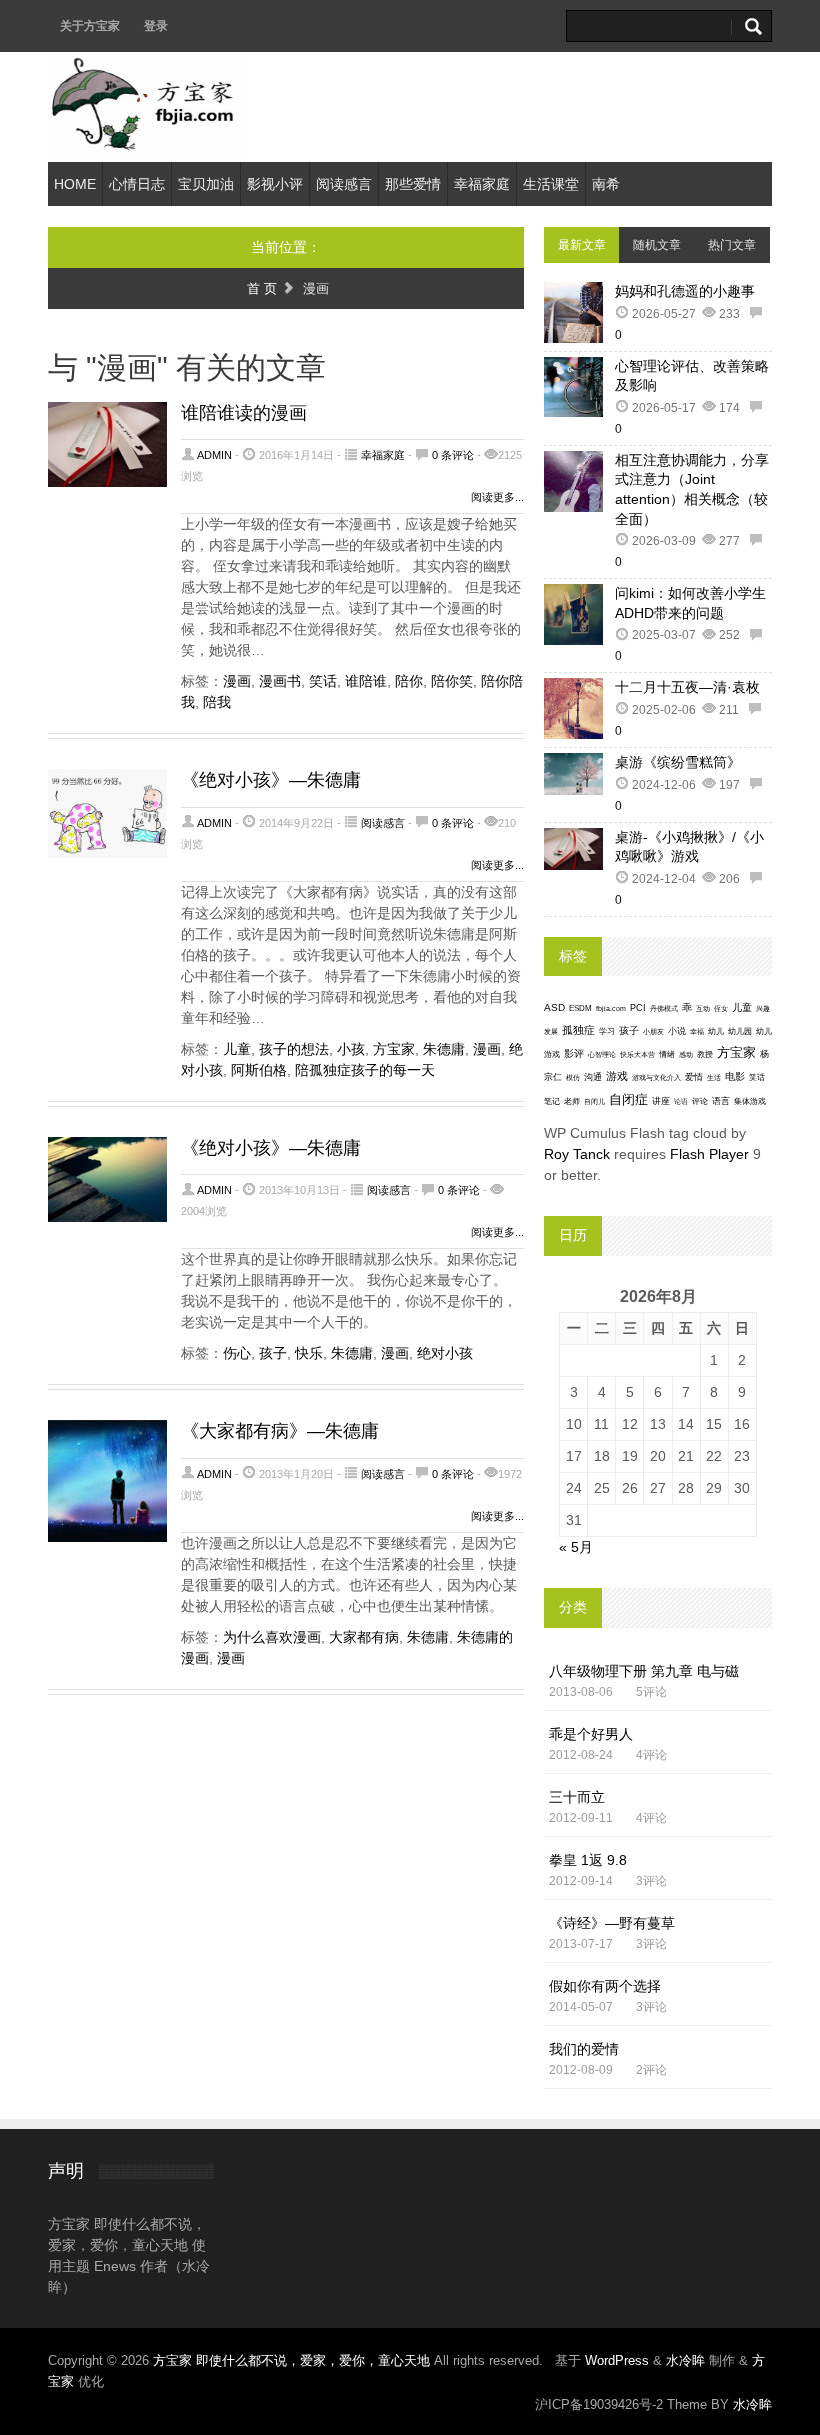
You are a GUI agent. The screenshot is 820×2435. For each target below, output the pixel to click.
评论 (700, 1101)
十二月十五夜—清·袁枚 (687, 687)
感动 (686, 1054)
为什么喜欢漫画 (272, 1637)
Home (75, 184)
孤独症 (578, 1030)
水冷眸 (685, 2360)
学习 (607, 1031)
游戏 (617, 1076)
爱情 (694, 1077)
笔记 (552, 1101)
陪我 (217, 702)
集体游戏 (750, 1101)
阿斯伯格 (259, 1070)
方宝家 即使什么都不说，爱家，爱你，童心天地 (293, 2360)
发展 (551, 1031)
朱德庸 (444, 1049)
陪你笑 (452, 681)
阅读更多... (497, 497)
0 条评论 (453, 455)
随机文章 (657, 245)
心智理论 (602, 1054)
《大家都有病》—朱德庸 (280, 1431)
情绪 (667, 1054)
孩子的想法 (294, 1049)
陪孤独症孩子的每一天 (365, 1070)
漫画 (237, 681)
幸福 (697, 1031)
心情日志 (137, 184)
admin (214, 455)
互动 (703, 1008)
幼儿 (716, 1031)
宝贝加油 (206, 184)
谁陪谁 (366, 681)
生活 (714, 1077)
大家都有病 (364, 1637)
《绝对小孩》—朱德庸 (271, 780)
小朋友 (653, 1031)
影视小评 (275, 184)
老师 (572, 1101)
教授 (705, 1054)
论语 (681, 1102)
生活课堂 (551, 184)
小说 (677, 1031)
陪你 (409, 681)
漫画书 (280, 681)
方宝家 (394, 1049)
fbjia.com (611, 1008)
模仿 (573, 1078)
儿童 (237, 1049)
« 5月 (576, 1547)
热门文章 (732, 245)
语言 (721, 1101)
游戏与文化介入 (656, 1077)
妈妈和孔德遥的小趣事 (685, 291)
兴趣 (763, 1008)
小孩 (351, 1049)
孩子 (273, 1353)
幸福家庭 (482, 184)
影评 (574, 1053)
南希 (606, 184)
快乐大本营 (637, 1054)
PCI (638, 1008)
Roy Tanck (577, 1154)
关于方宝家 (90, 26)
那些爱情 (413, 184)
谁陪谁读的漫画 (244, 413)
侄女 (721, 1008)
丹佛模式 (664, 1008)
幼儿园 (740, 1031)
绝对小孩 (445, 1353)
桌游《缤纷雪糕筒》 (678, 762)
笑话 (323, 681)
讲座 (661, 1101)
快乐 (309, 1353)
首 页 (262, 288)
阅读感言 (344, 184)
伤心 (237, 1353)
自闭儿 (594, 1101)
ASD (554, 1007)
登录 (156, 26)
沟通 (593, 1076)
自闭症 (628, 1100)
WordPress (617, 2360)
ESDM (580, 1008)
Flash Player (709, 1154)
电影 (735, 1076)
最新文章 (582, 245)
